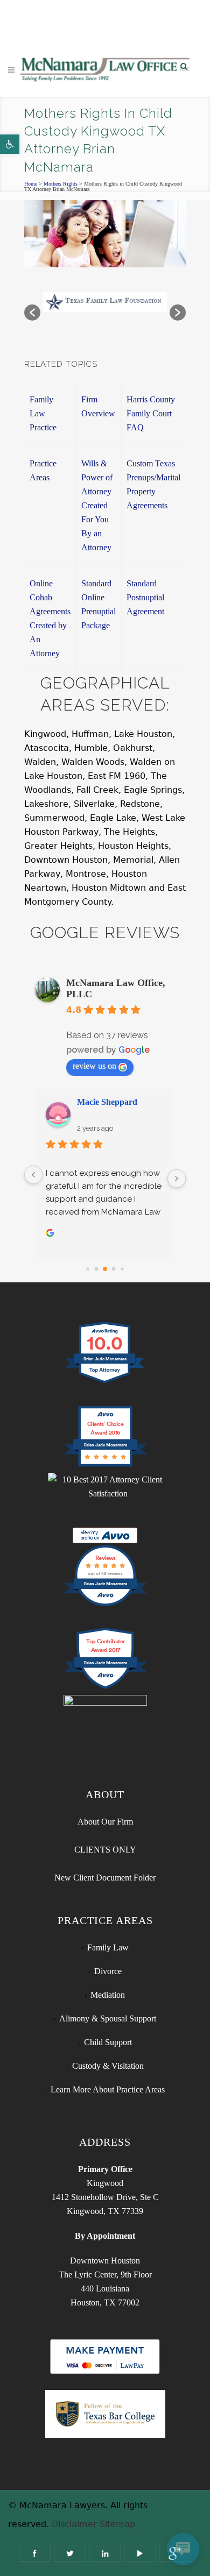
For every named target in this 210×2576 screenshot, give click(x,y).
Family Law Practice (43, 413)
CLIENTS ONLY (105, 1850)
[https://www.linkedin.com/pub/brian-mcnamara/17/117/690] (105, 2553)
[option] (105, 307)
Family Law (108, 1947)
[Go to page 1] (97, 1269)
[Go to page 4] (122, 1269)
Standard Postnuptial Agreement (145, 597)
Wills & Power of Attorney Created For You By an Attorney (97, 505)
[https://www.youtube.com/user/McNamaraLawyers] (140, 2553)
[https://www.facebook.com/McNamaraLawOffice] (35, 2553)
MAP (152, 24)
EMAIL (115, 24)
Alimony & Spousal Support (108, 2018)
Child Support (108, 2042)
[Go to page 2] (105, 1269)
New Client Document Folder (105, 1878)
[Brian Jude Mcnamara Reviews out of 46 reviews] (105, 1605)
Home (31, 184)
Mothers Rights (61, 184)
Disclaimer (74, 2524)
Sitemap (117, 2524)
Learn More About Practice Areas (108, 2089)
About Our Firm (105, 1822)
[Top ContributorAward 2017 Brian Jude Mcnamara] (105, 1688)
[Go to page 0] (87, 1269)
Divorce (108, 1971)
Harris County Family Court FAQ (151, 413)
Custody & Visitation (108, 2066)
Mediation (108, 1995)
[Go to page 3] (114, 1269)
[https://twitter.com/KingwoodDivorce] (70, 2553)
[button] (10, 144)
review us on (94, 1066)
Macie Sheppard (107, 1102)
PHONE (65, 24)
